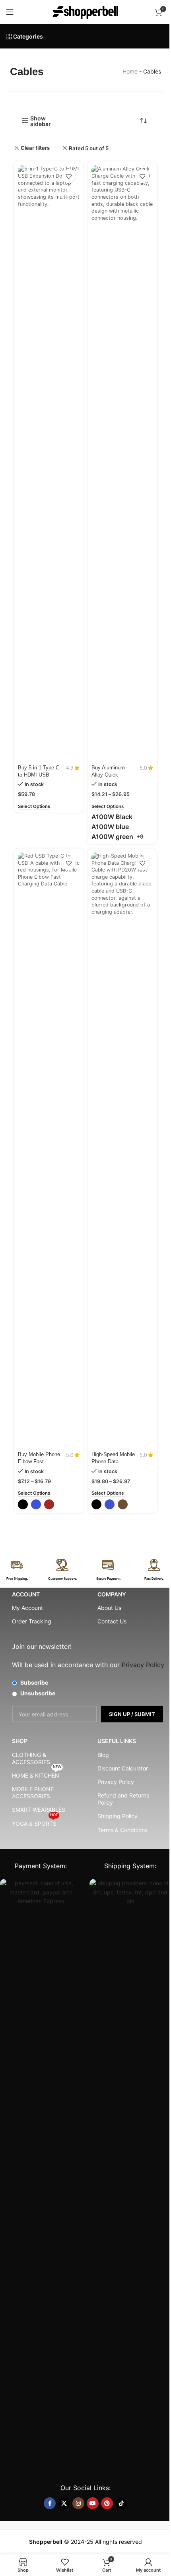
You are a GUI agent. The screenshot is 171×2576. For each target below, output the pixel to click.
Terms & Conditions (122, 1830)
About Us (109, 1608)
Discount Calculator (123, 1768)
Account (26, 1594)
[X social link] (64, 2503)
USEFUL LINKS (117, 1741)
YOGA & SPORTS (35, 1822)
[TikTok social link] (121, 2503)
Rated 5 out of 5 (89, 148)
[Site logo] (85, 11)
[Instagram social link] (78, 2503)
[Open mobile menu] (10, 12)
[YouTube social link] (93, 2503)
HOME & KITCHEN (37, 1774)
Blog (103, 1755)
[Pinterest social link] (107, 2503)
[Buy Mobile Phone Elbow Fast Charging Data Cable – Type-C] (49, 1150)
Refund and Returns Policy (123, 1799)
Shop (20, 1741)
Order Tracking (32, 1621)
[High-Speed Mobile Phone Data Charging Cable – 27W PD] (122, 1150)
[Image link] (41, 2176)
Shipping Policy (118, 1816)
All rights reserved (119, 2542)
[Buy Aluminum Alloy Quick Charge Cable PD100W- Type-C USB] (122, 463)
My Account (27, 1608)
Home (130, 71)
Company (112, 1594)
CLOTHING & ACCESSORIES (31, 1758)
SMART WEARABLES (39, 1810)
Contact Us (112, 1621)
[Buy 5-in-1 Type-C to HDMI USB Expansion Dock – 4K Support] (49, 463)
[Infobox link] (17, 1570)
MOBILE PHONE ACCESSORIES (33, 1793)
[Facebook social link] (50, 2503)
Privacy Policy (116, 1782)
